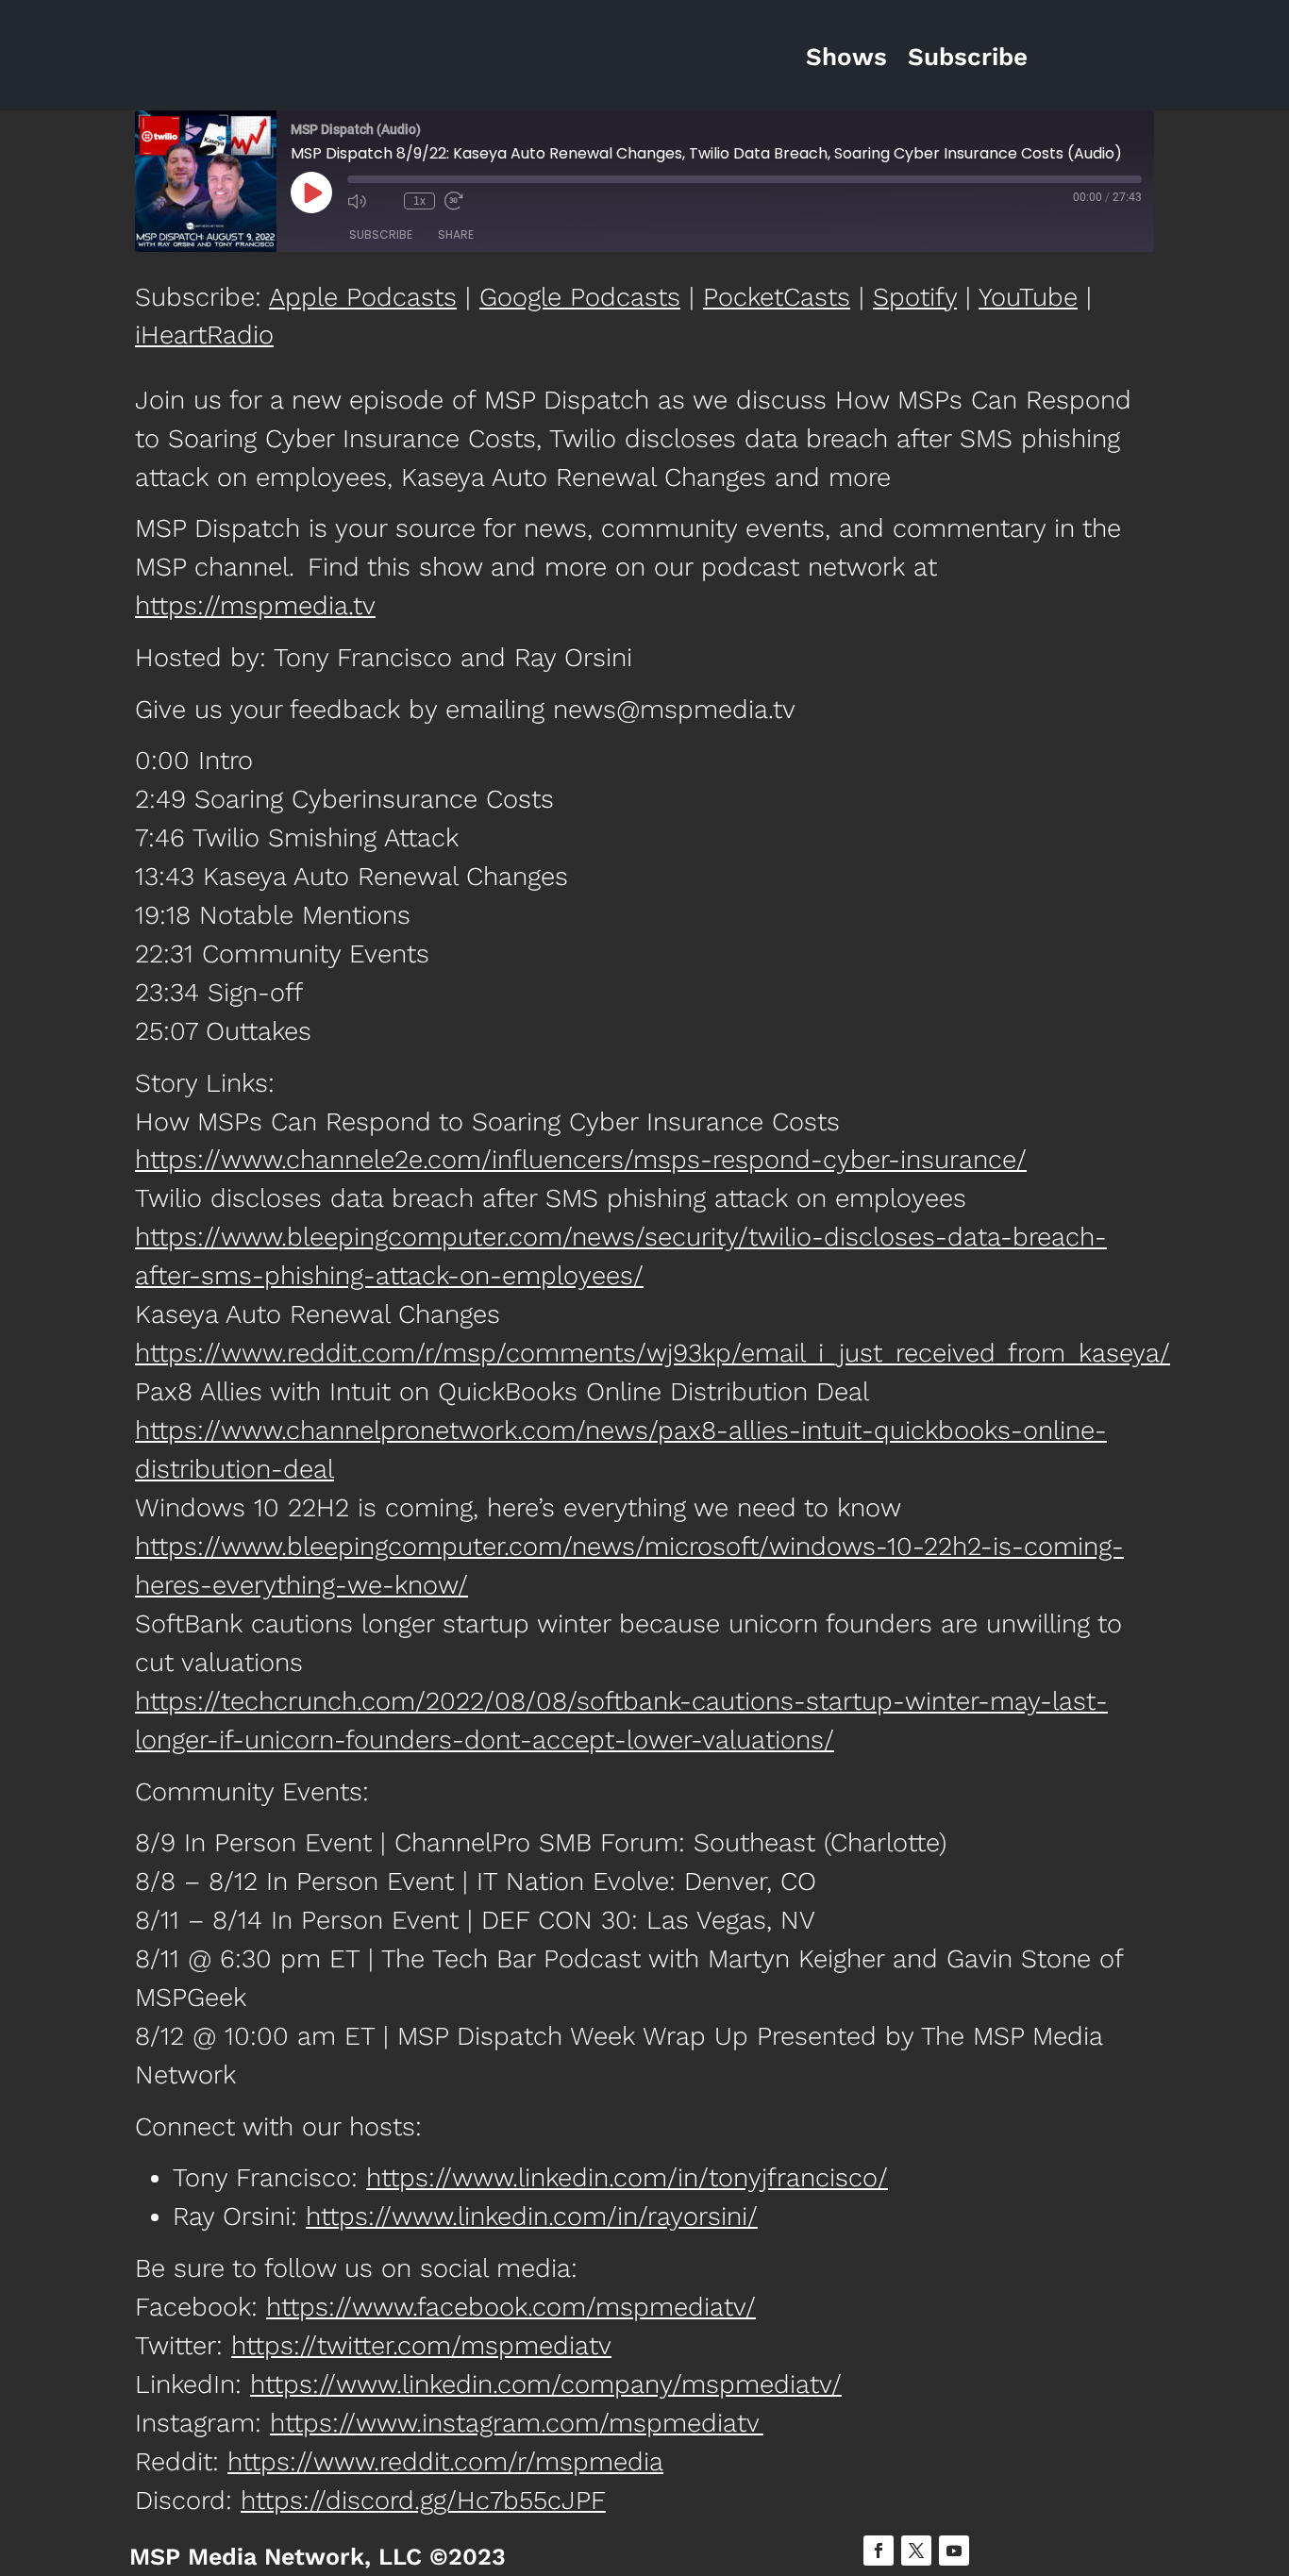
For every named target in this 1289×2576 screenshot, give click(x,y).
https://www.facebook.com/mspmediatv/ (511, 2307)
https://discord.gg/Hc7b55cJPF (423, 2501)
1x (419, 201)
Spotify (915, 297)
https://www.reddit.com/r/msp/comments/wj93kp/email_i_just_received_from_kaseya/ (653, 1353)
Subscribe (968, 57)
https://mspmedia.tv (255, 606)
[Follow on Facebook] (879, 2551)
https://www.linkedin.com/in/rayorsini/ (532, 2216)
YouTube (1028, 297)
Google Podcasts (580, 297)
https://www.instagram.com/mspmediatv (517, 2423)
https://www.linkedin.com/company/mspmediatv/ (546, 2384)
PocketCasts (777, 297)
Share (456, 234)
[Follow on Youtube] (954, 2551)
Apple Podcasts (363, 297)
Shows (846, 57)
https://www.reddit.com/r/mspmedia (445, 2462)
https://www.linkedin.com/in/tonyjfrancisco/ (627, 2178)
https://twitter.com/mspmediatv (421, 2346)
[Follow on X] (916, 2551)
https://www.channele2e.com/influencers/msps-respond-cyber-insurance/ (581, 1160)
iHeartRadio (204, 335)
